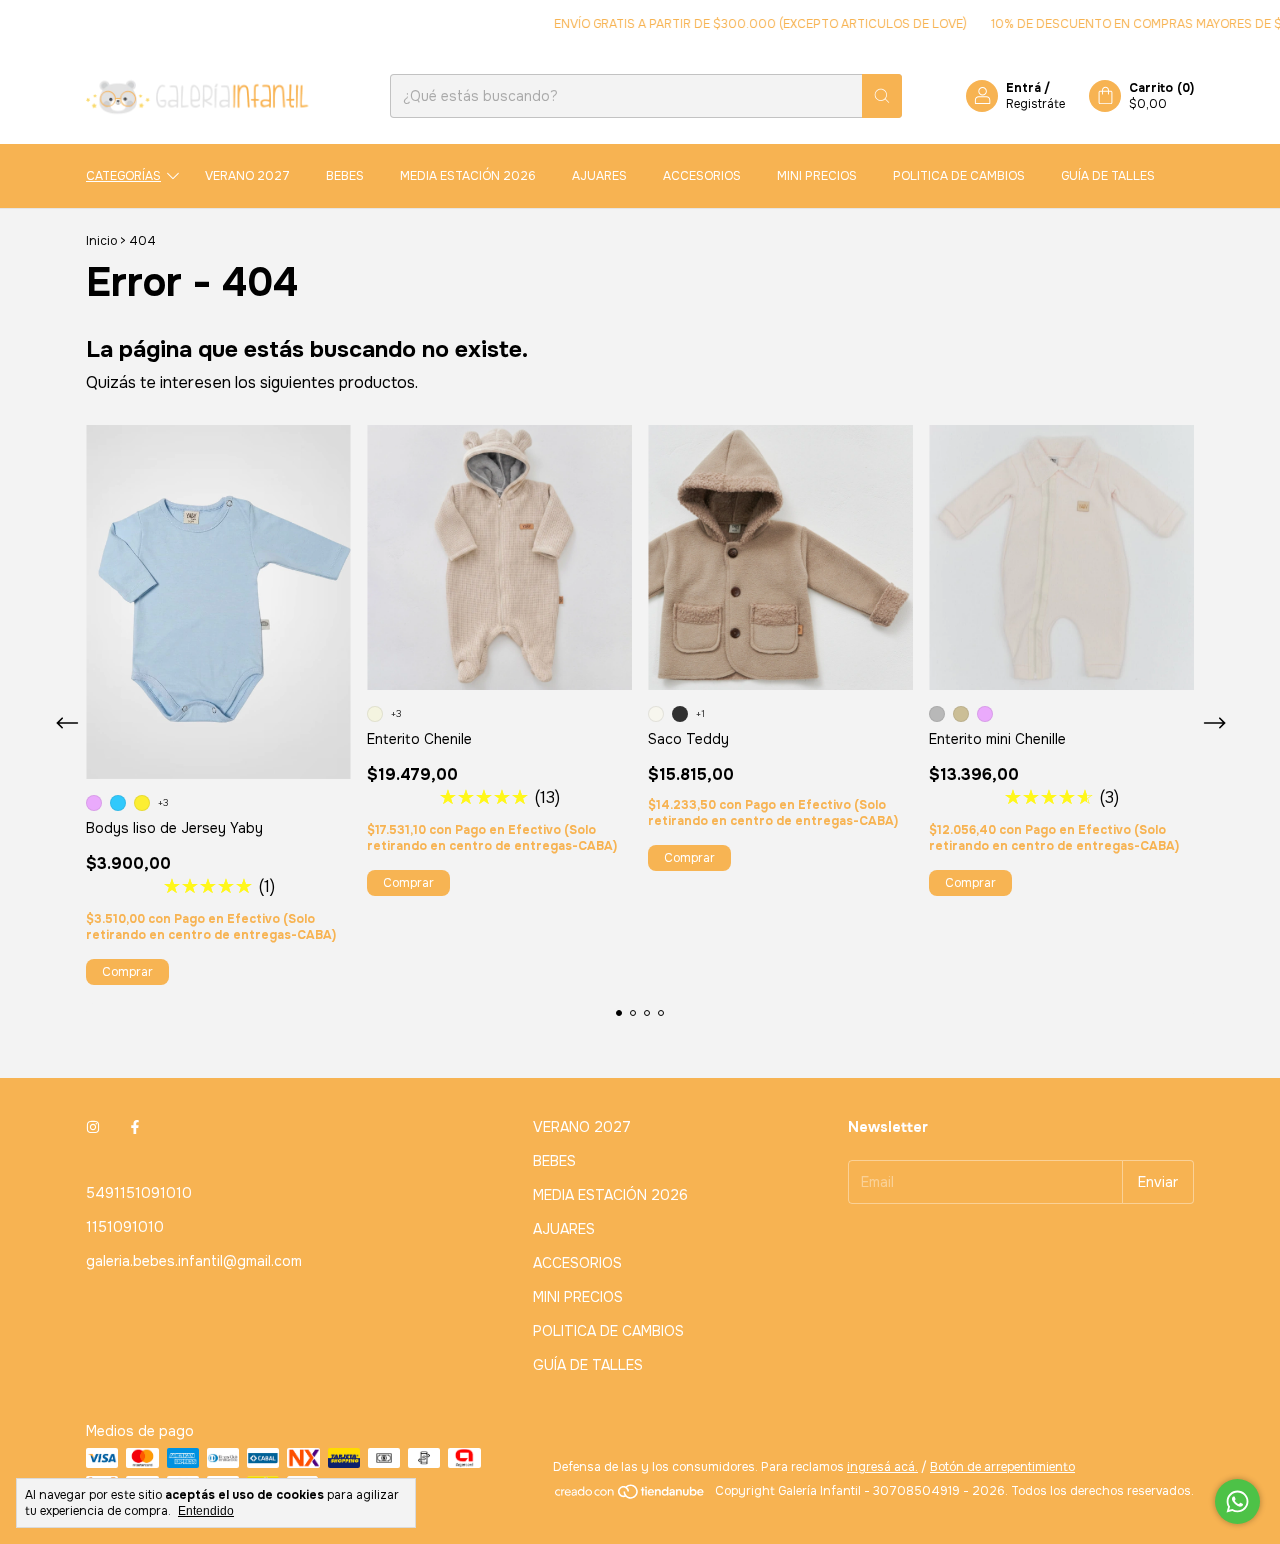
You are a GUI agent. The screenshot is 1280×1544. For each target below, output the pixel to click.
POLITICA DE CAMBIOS (959, 176)
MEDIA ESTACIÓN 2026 (468, 176)
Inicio (101, 241)
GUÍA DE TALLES (1108, 176)
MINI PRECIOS (817, 176)
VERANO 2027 (247, 176)
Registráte (1035, 104)
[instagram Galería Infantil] (93, 1127)
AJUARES (599, 176)
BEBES (345, 176)
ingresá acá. (882, 1467)
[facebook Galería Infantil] (135, 1127)
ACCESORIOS (702, 176)
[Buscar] (882, 96)
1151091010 (125, 1227)
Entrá (1023, 88)
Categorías (123, 176)
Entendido (206, 1511)
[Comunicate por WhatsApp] (1237, 1501)
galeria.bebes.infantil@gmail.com (194, 1261)
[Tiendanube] (630, 1496)
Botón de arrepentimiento (1002, 1467)
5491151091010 (139, 1193)
